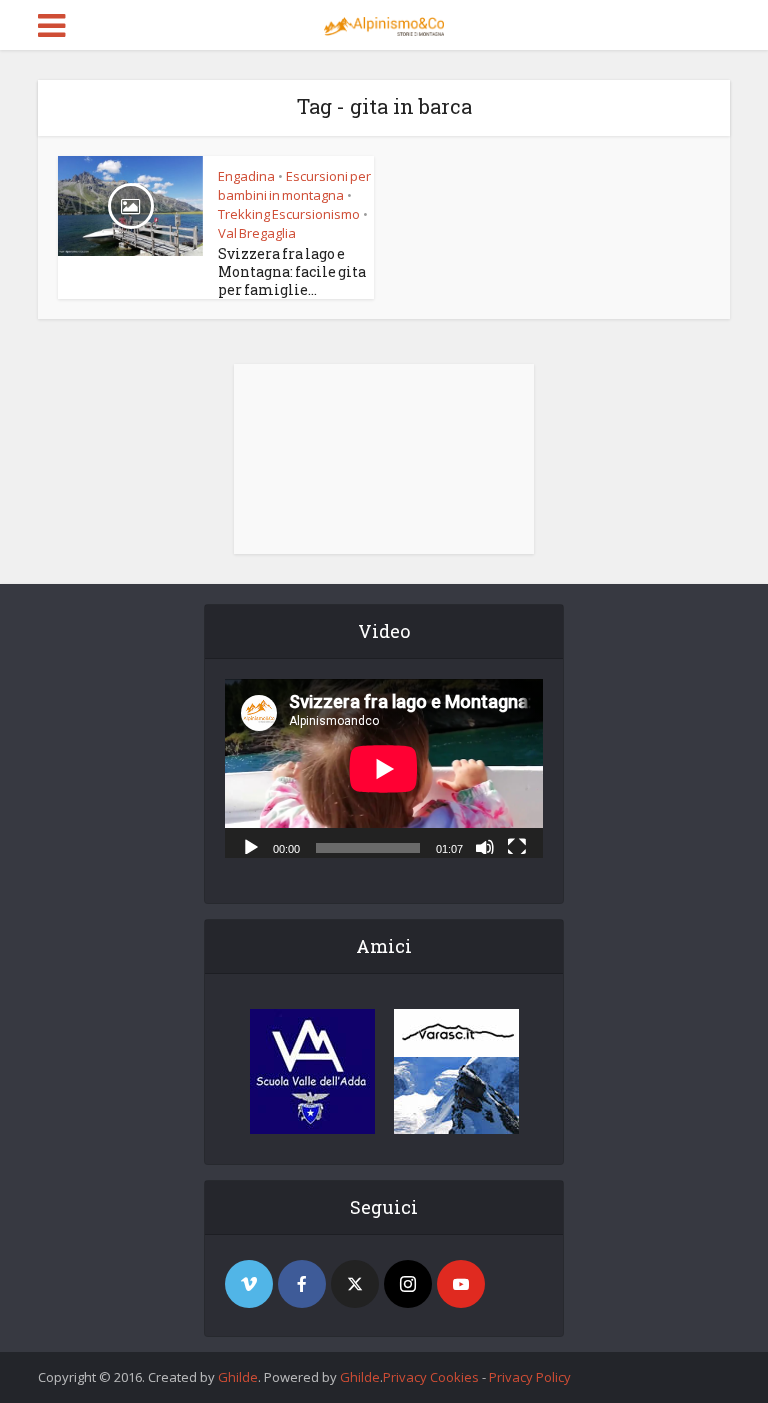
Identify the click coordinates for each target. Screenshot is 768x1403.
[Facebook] (302, 1284)
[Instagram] (408, 1284)
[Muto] (485, 846)
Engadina (246, 176)
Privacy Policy (530, 1377)
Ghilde (238, 1377)
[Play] (251, 846)
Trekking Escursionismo (289, 214)
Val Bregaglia (257, 233)
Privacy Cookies (431, 1377)
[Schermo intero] (517, 846)
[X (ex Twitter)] (355, 1284)
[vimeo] (249, 1284)
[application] (384, 768)
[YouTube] (461, 1284)
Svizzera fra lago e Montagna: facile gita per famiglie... (292, 271)
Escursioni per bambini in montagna (294, 185)
